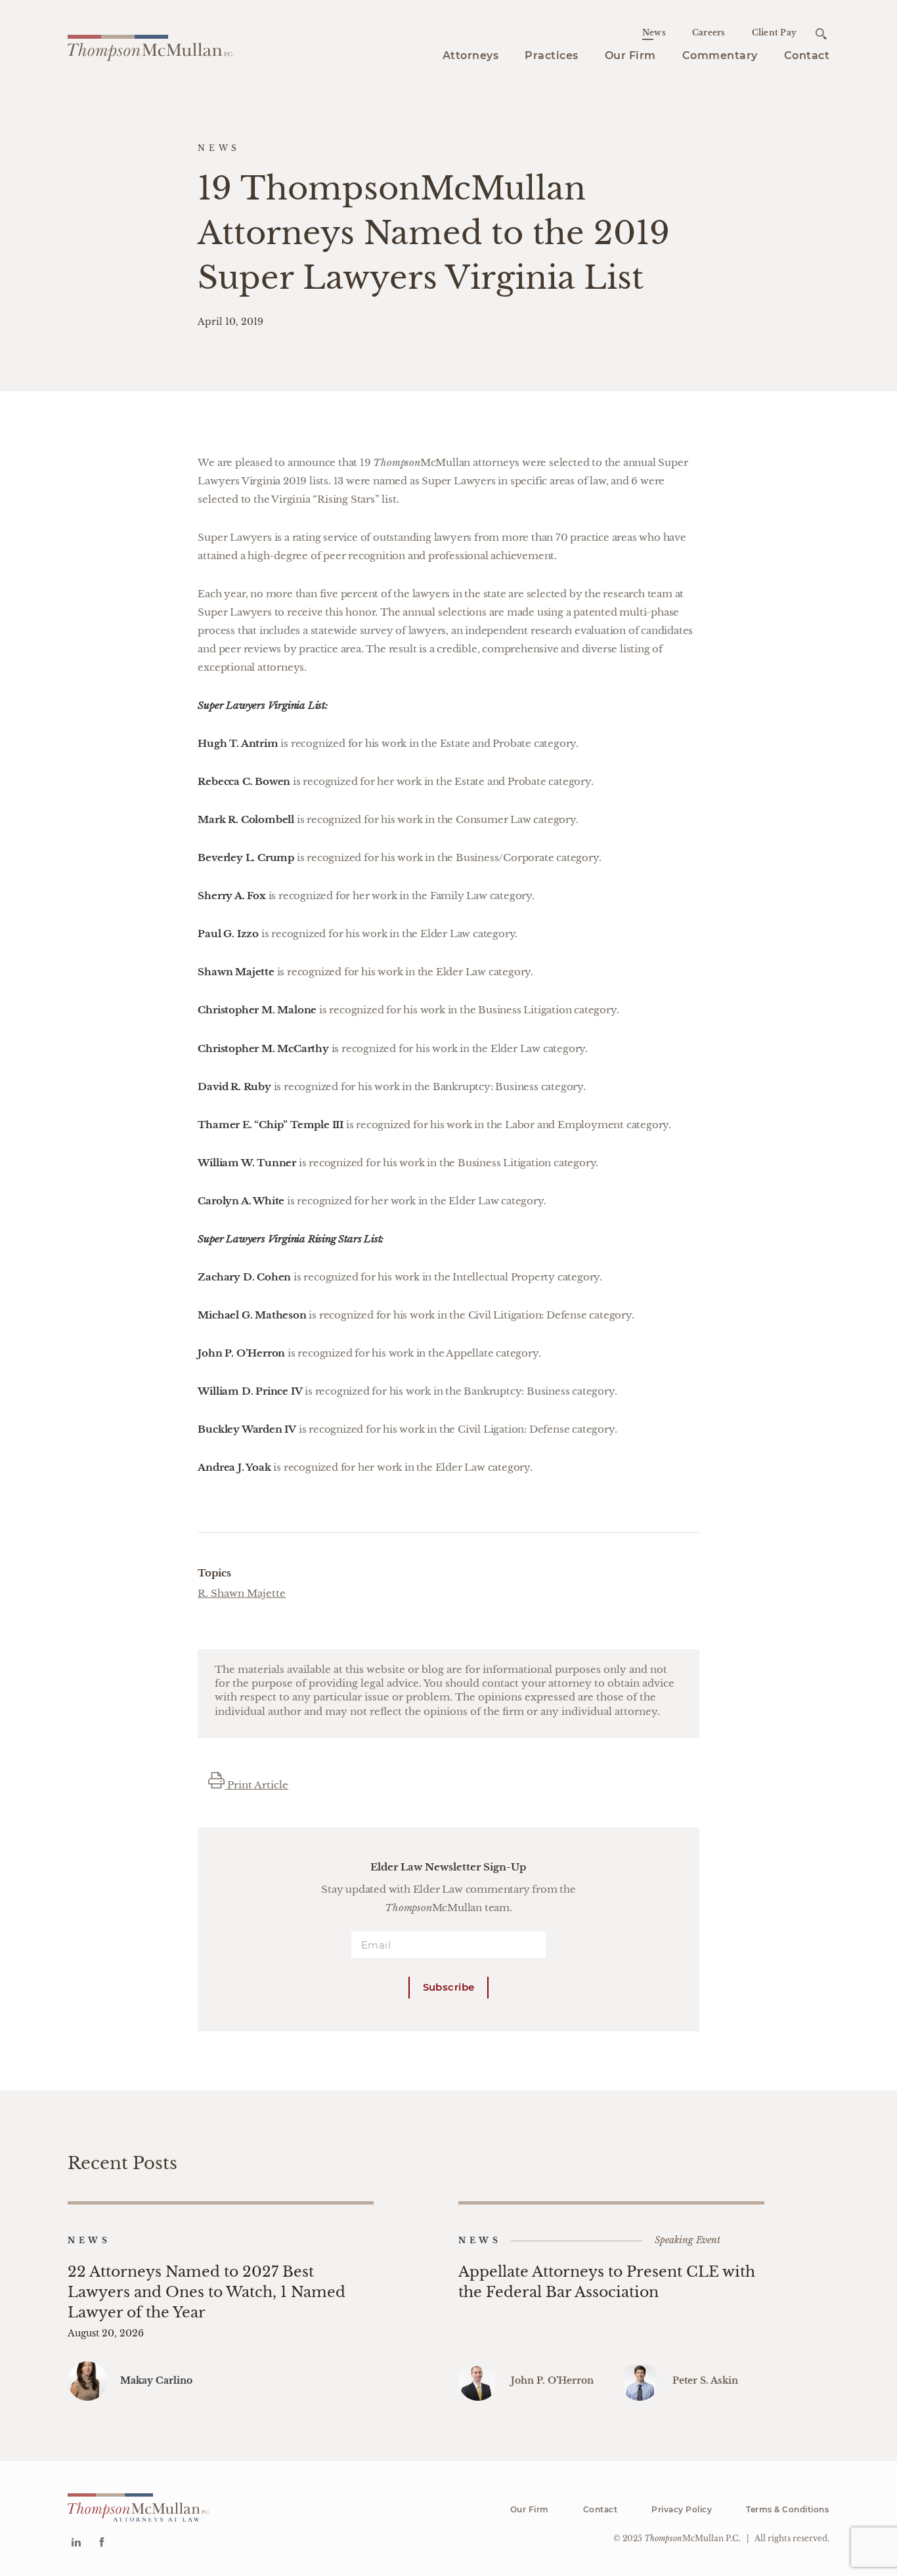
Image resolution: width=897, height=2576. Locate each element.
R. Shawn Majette (242, 1593)
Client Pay (775, 32)
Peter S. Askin (705, 2380)
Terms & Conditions (787, 2509)
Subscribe (449, 1987)
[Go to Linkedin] (76, 2544)
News (654, 32)
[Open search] (821, 34)
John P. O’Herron (552, 2380)
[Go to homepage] (150, 46)
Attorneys (471, 55)
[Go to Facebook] (101, 2544)
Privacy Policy (682, 2509)
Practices (552, 55)
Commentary (720, 55)
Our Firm (630, 55)
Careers (709, 32)
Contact (807, 55)
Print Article (256, 1785)
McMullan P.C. (692, 2538)
